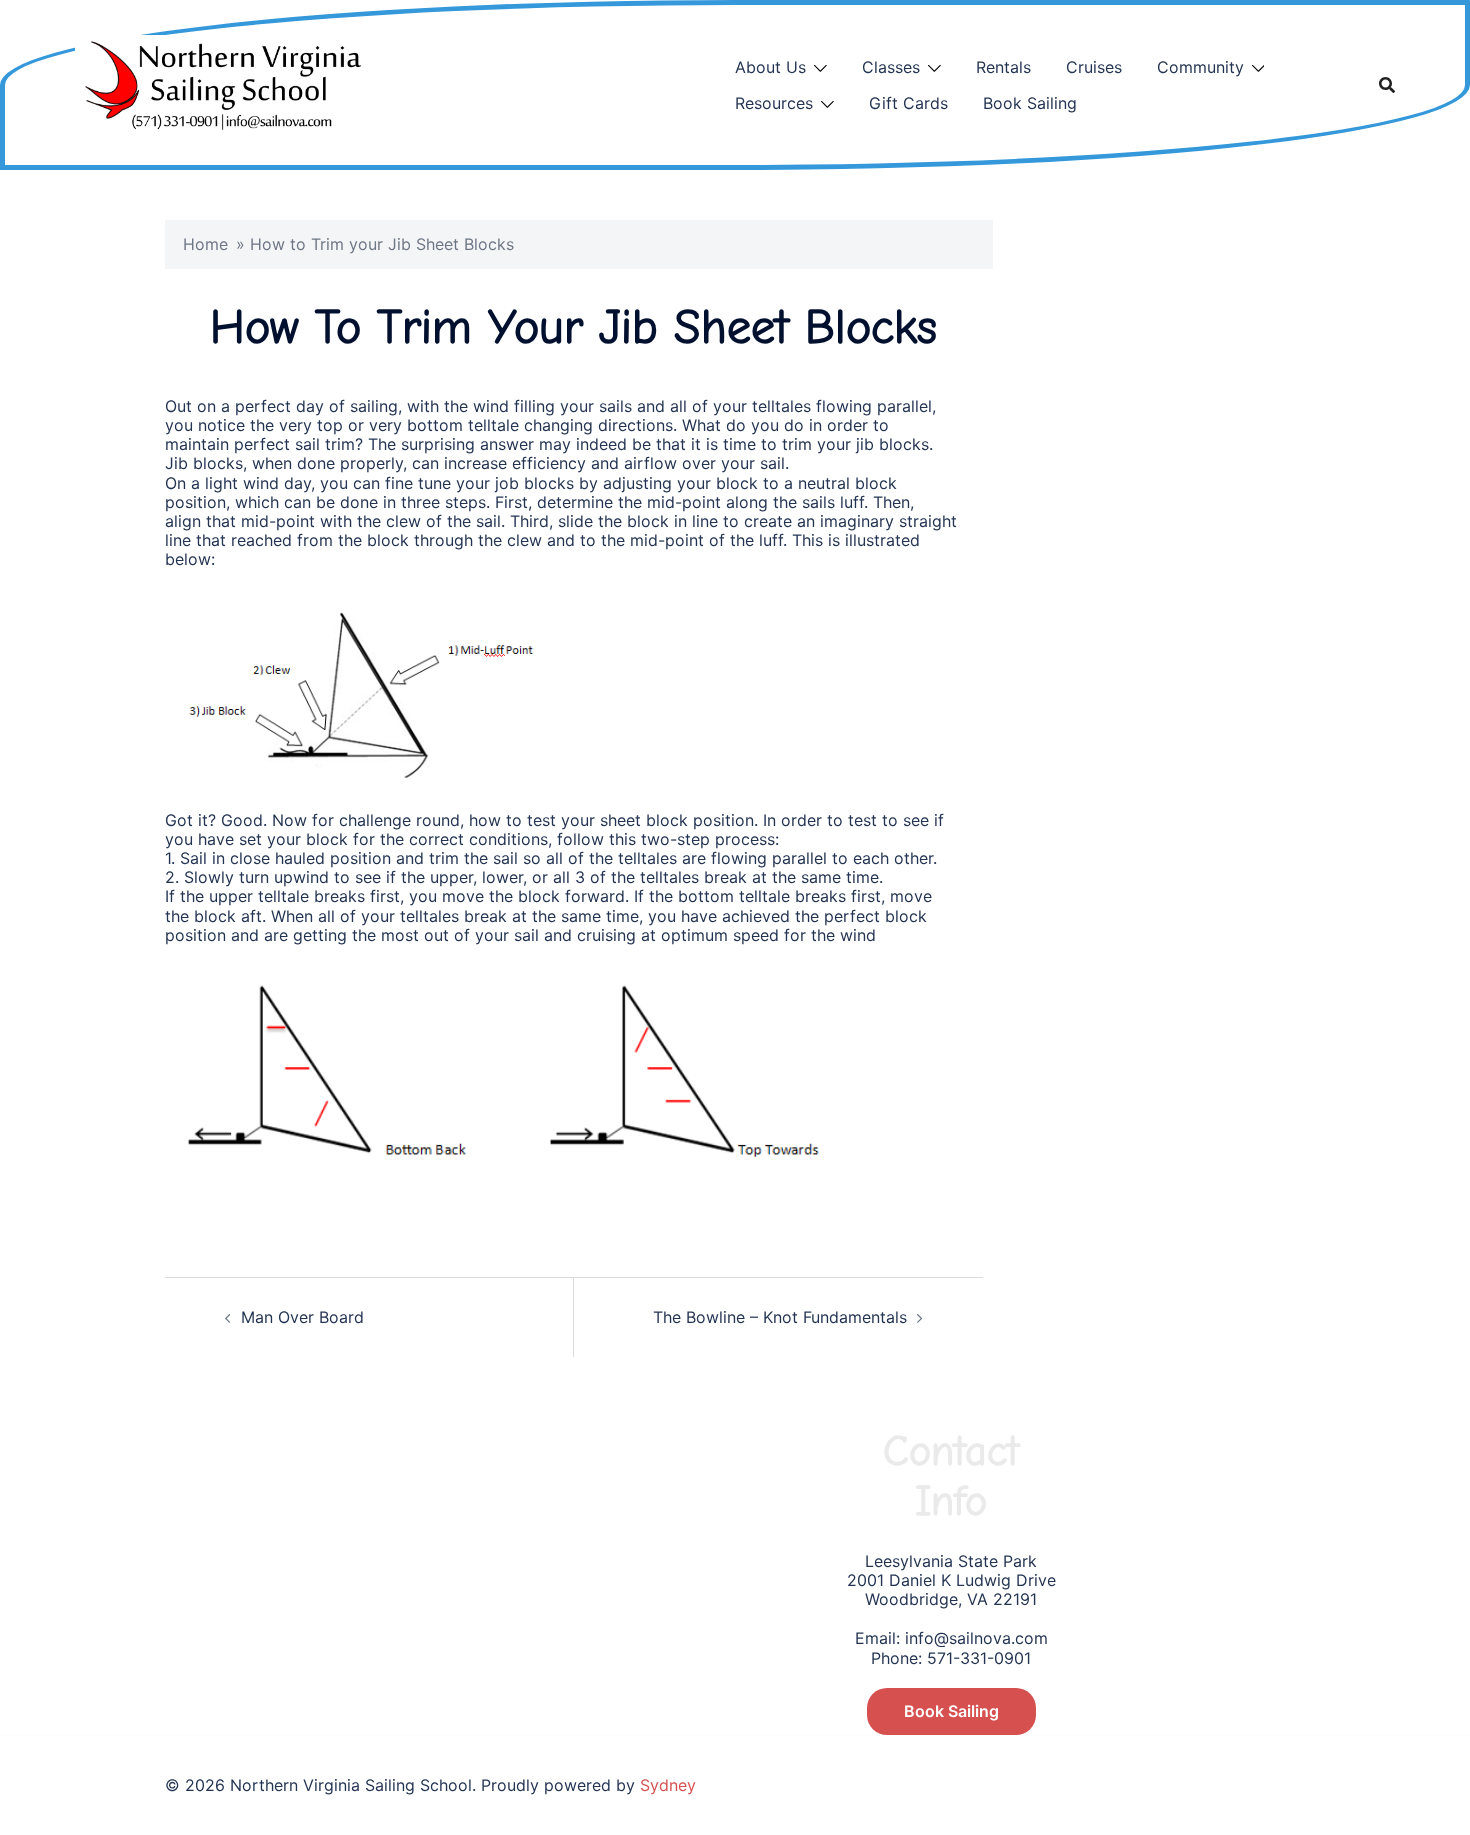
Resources (774, 103)
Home (205, 244)
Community (1200, 67)
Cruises (1094, 67)
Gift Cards (908, 103)
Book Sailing (1030, 103)
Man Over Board (302, 1317)
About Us (770, 67)
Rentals (1003, 67)
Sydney (668, 1785)
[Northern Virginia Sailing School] (218, 83)
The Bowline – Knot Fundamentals (780, 1317)
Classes (891, 67)
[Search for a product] (1387, 85)
